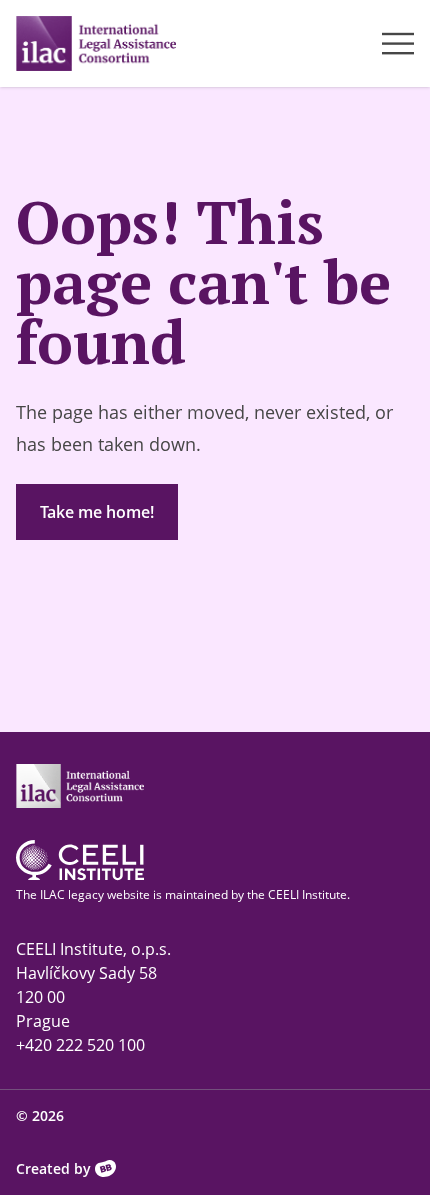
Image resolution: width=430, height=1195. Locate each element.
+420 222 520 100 (80, 1045)
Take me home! (97, 512)
